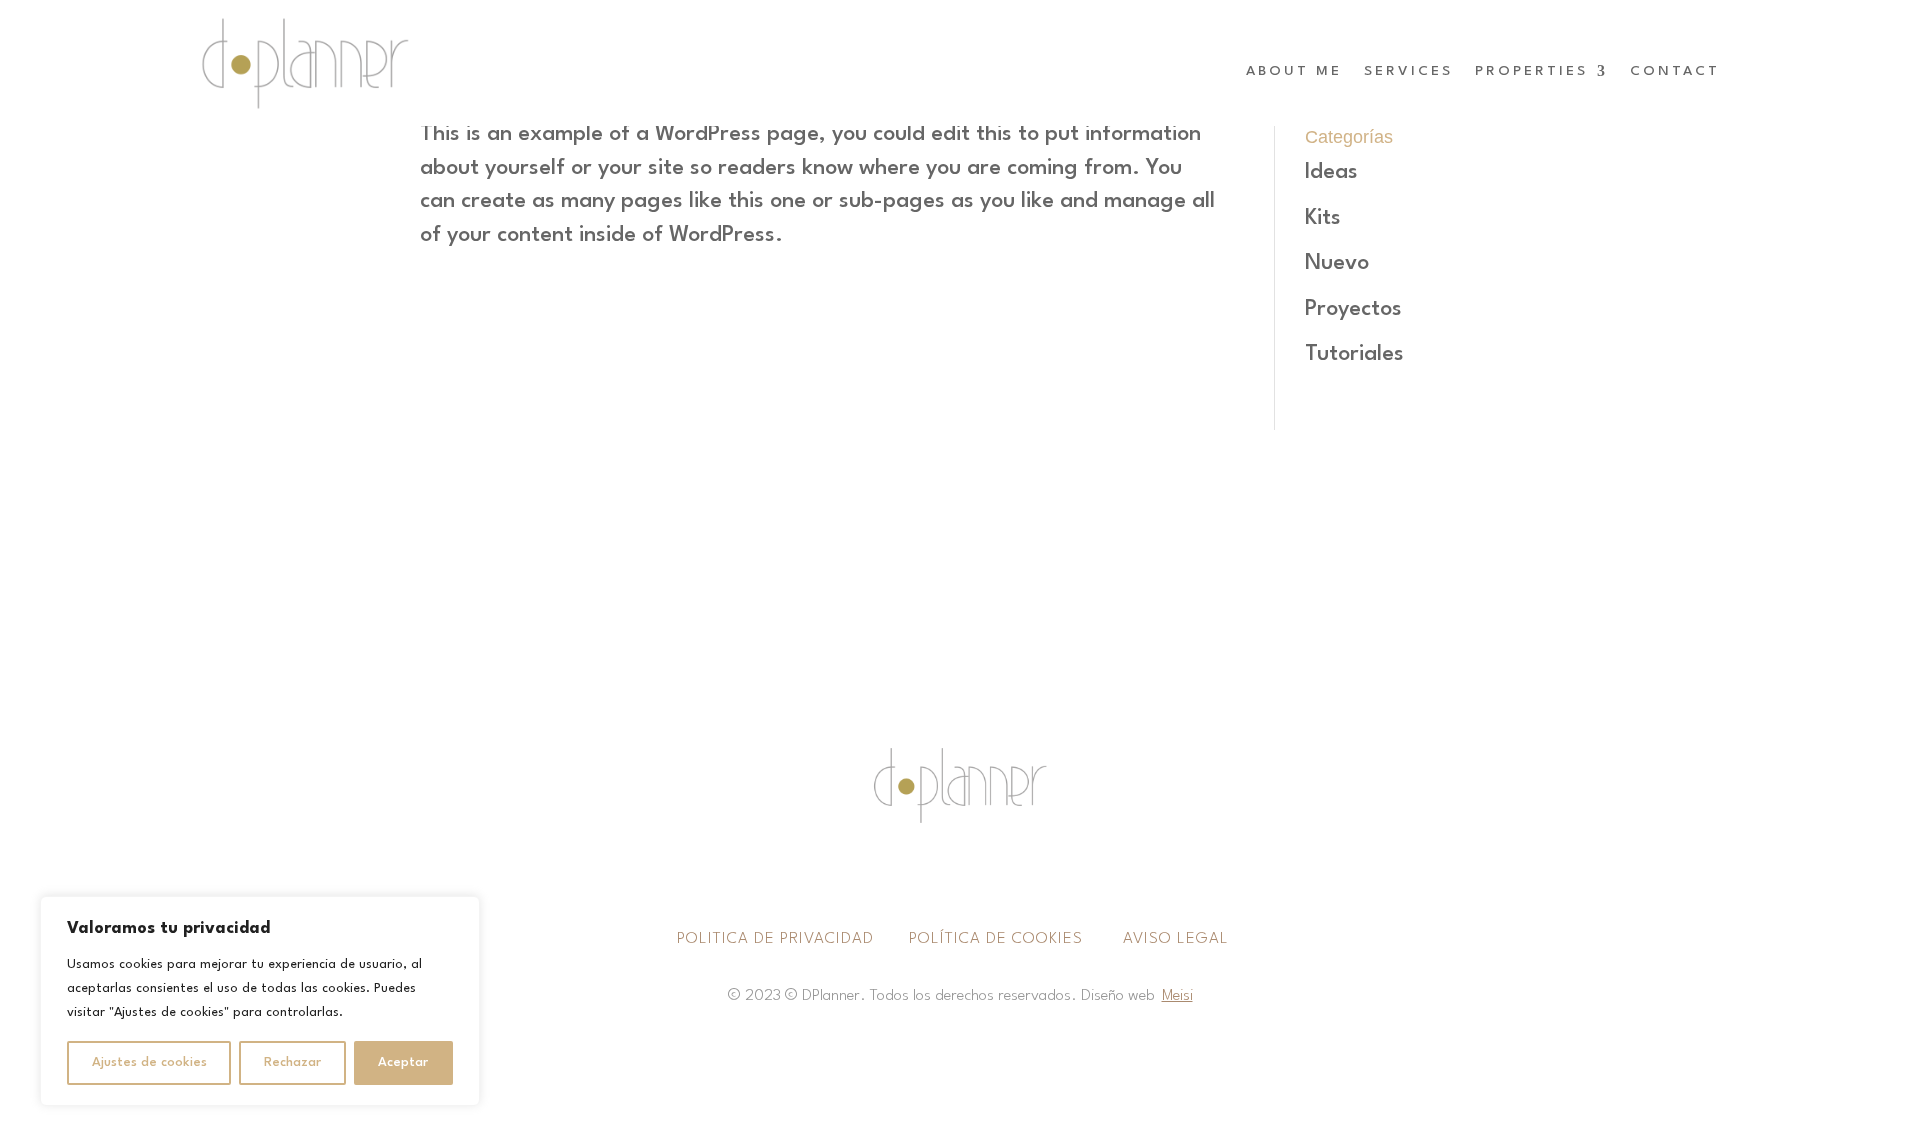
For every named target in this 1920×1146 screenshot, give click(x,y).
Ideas (1331, 172)
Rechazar (292, 1062)
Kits (1323, 218)
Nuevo (1337, 263)
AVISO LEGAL (1178, 939)
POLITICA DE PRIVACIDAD (778, 939)
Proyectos (1353, 309)
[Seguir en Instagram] (940, 872)
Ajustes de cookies (149, 1062)
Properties (1531, 71)
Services (1408, 71)
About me (1294, 71)
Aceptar (403, 1062)
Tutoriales (1354, 354)
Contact (1675, 71)
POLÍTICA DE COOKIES (996, 939)
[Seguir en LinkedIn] (980, 872)
